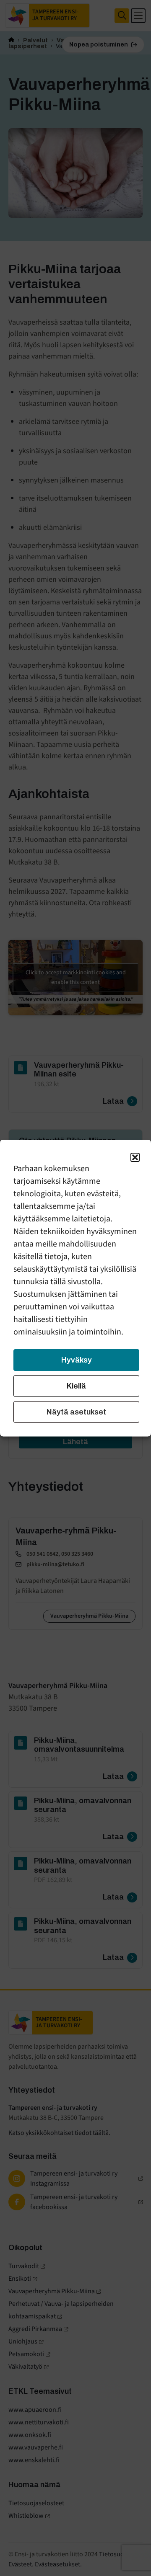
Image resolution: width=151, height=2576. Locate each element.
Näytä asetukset (76, 1412)
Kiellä (76, 1386)
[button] (135, 1157)
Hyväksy (77, 1360)
